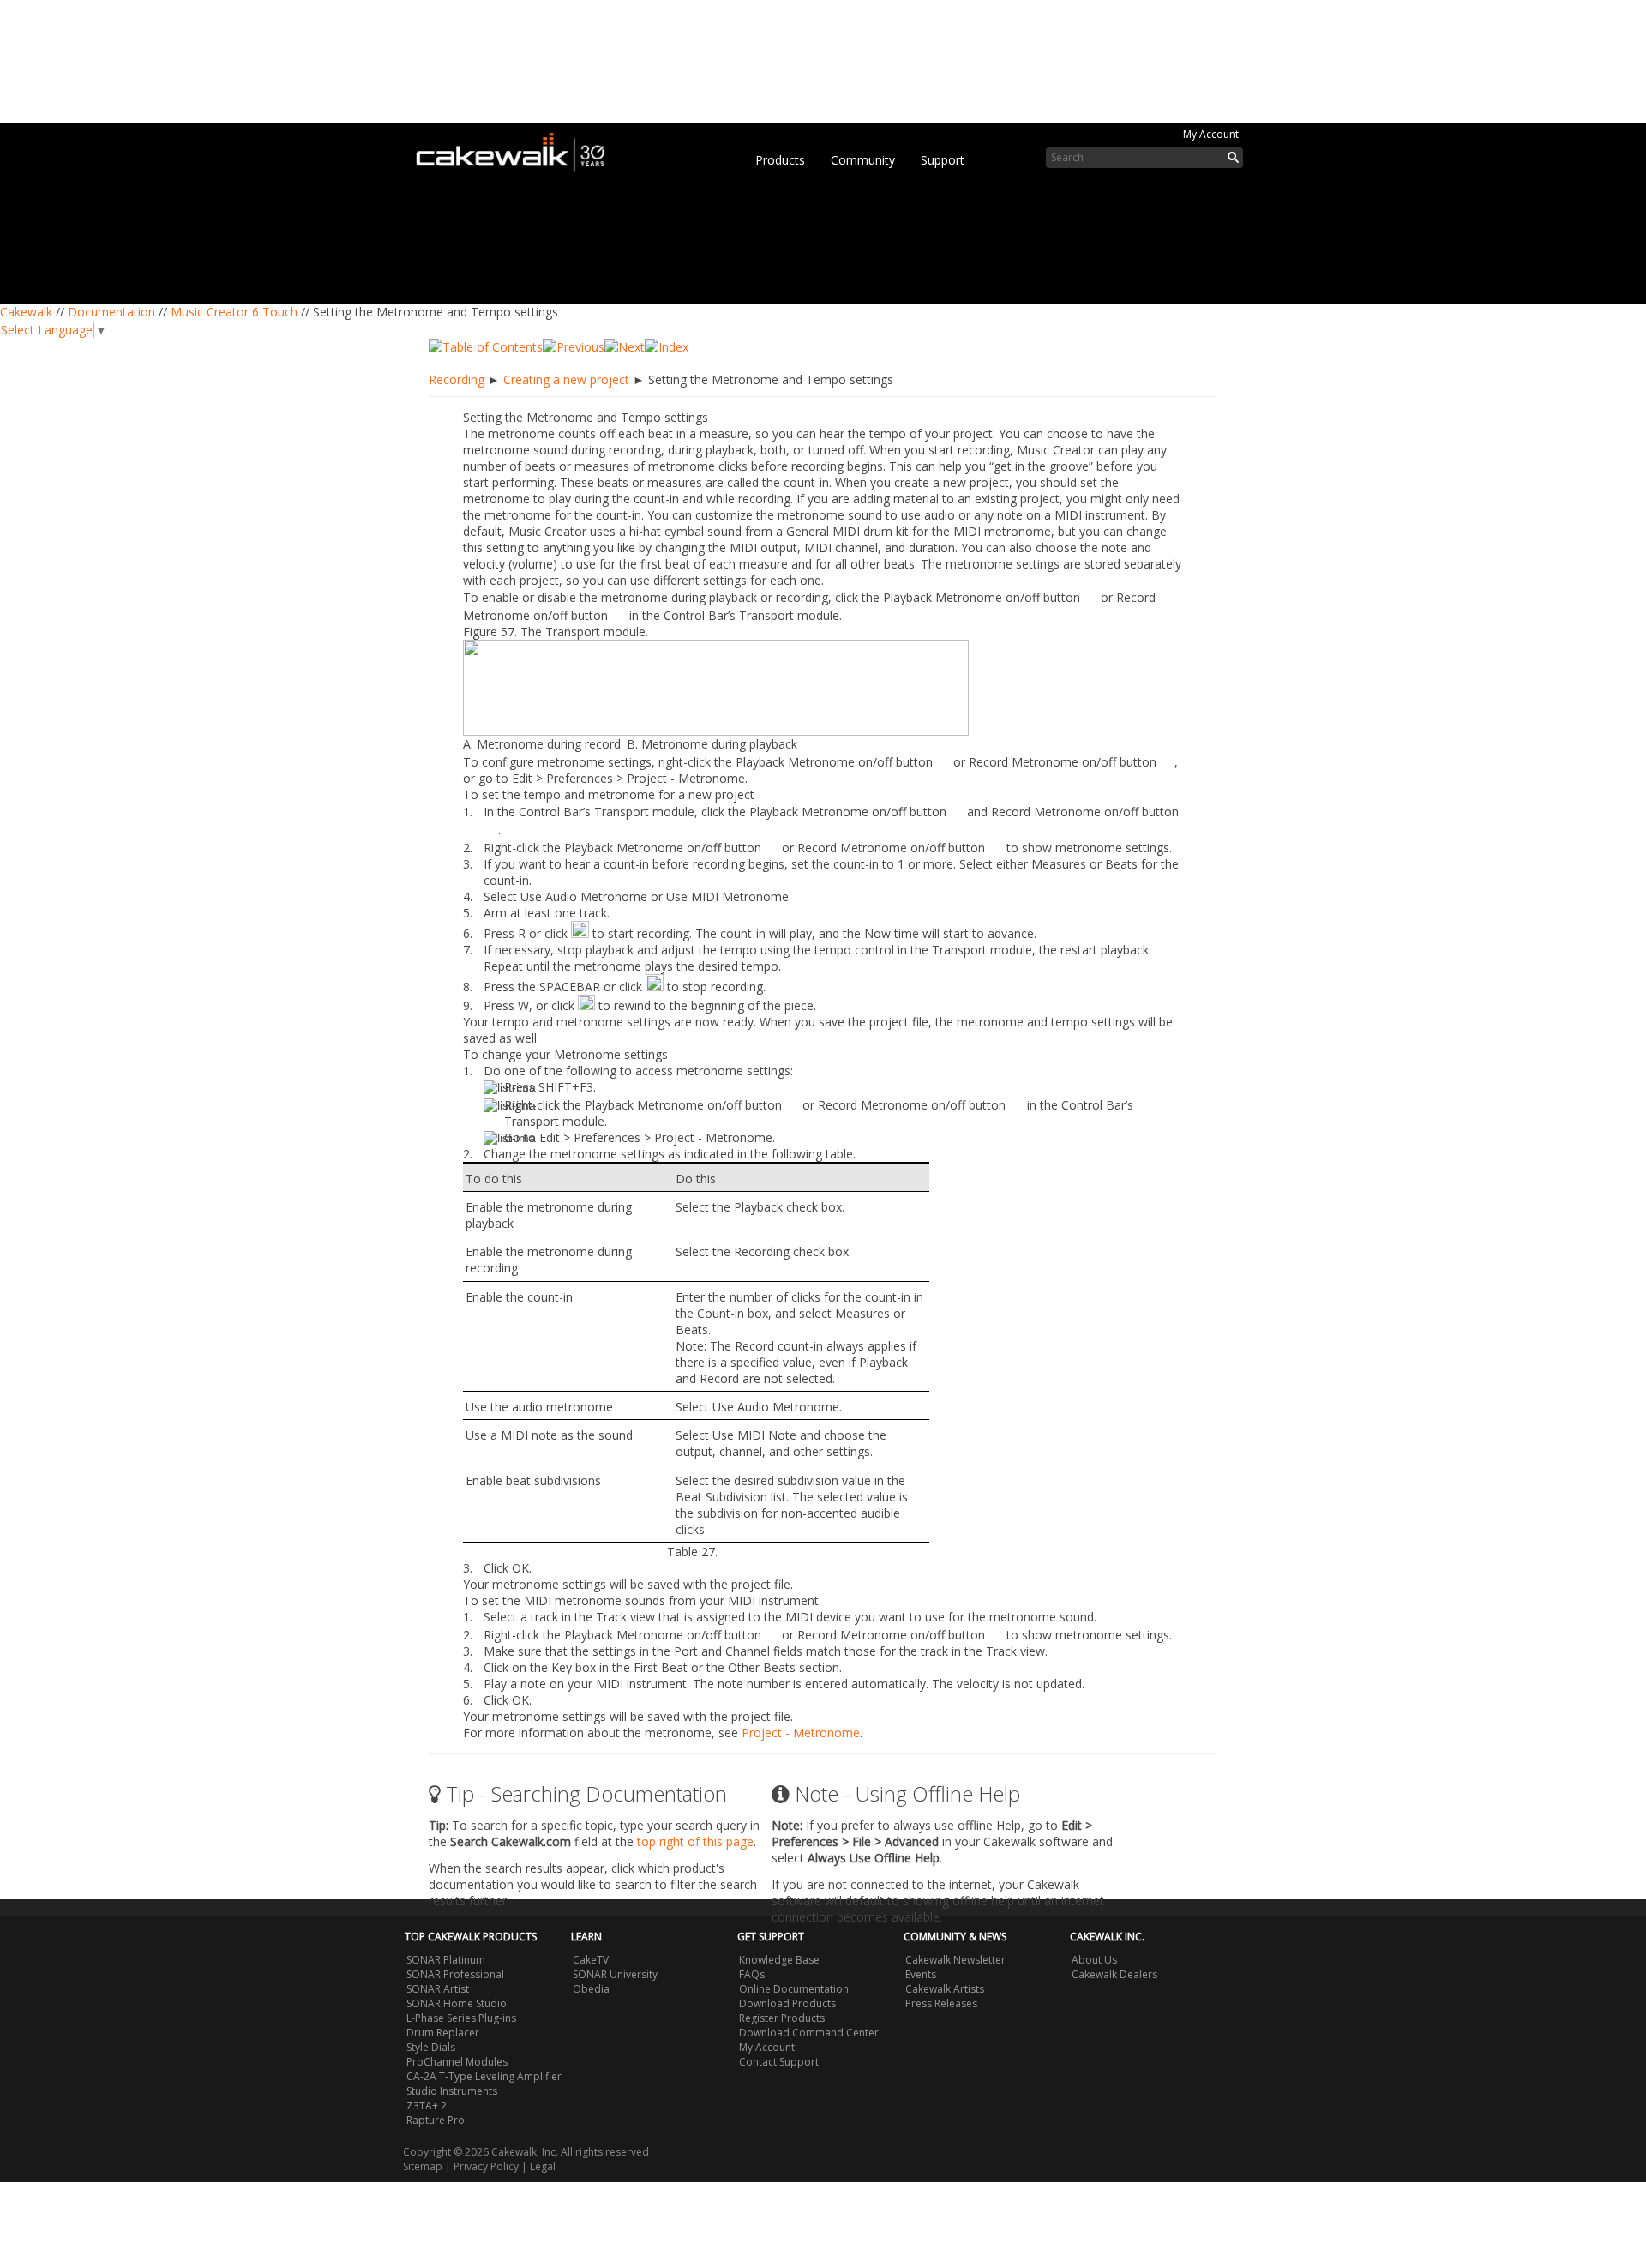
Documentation (111, 312)
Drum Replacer (443, 2033)
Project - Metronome (801, 1733)
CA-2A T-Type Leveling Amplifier (484, 2076)
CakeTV (591, 1960)
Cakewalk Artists (945, 1989)
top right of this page (695, 1841)
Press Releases (941, 2003)
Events (921, 1974)
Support (943, 160)
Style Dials (431, 2047)
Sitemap (423, 2166)
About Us (1094, 1960)
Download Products (787, 2003)
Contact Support (779, 2062)
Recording (457, 379)
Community (863, 160)
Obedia (591, 1989)
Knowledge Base (779, 1960)
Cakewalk (26, 312)
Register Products (782, 2018)
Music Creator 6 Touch (234, 312)
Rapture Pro (436, 2120)
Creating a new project (566, 379)
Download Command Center (809, 2033)
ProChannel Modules (457, 2062)
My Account (1211, 134)
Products (780, 160)
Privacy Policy (486, 2166)
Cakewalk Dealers (1114, 1974)
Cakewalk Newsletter (955, 1960)
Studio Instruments (452, 2091)
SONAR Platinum (446, 1960)
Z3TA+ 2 (427, 2106)
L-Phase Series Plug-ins (461, 2018)
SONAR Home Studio (457, 2003)
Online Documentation (794, 1989)
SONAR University (615, 1974)
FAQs (752, 1974)
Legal (543, 2166)
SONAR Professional (455, 1974)
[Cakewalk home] (519, 149)
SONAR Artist (438, 1989)
